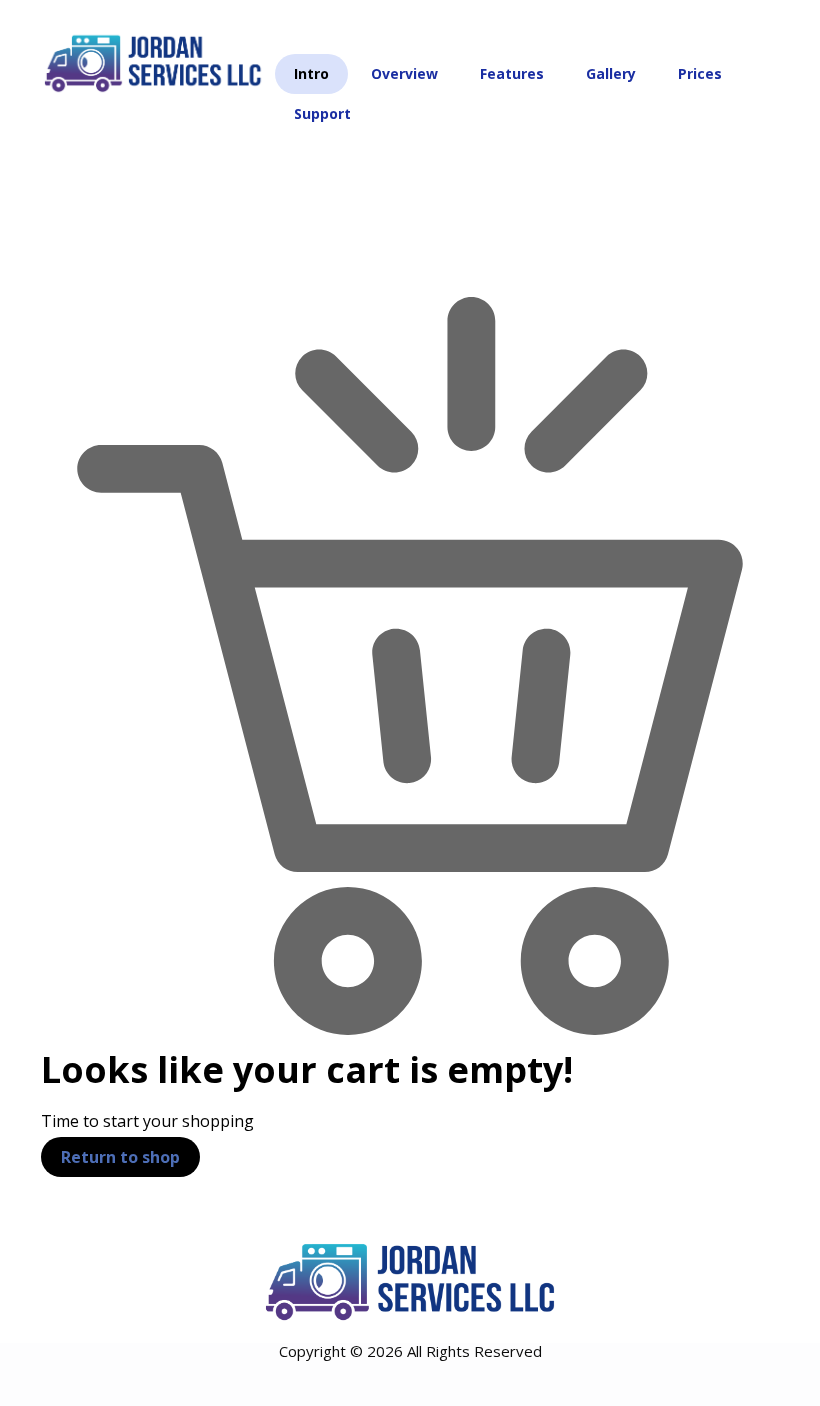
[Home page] (59, 182)
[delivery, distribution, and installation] (153, 62)
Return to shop (120, 1157)
